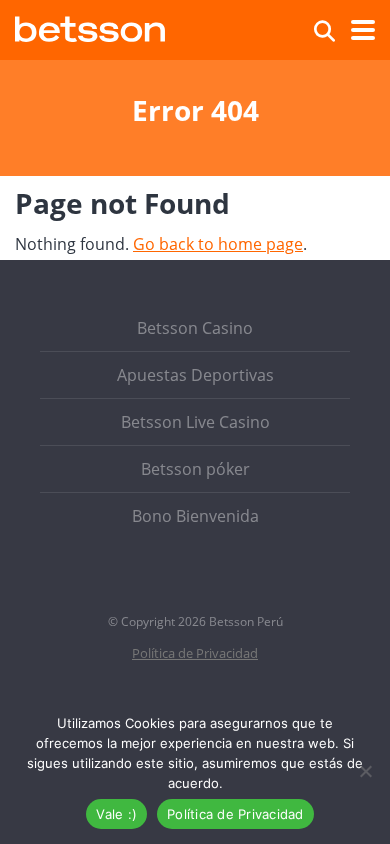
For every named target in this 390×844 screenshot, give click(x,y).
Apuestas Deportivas (195, 375)
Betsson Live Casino (195, 422)
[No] (365, 771)
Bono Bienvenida (195, 516)
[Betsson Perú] (90, 26)
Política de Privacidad (195, 653)
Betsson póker (195, 469)
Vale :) (116, 814)
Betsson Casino (195, 328)
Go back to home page (218, 244)
